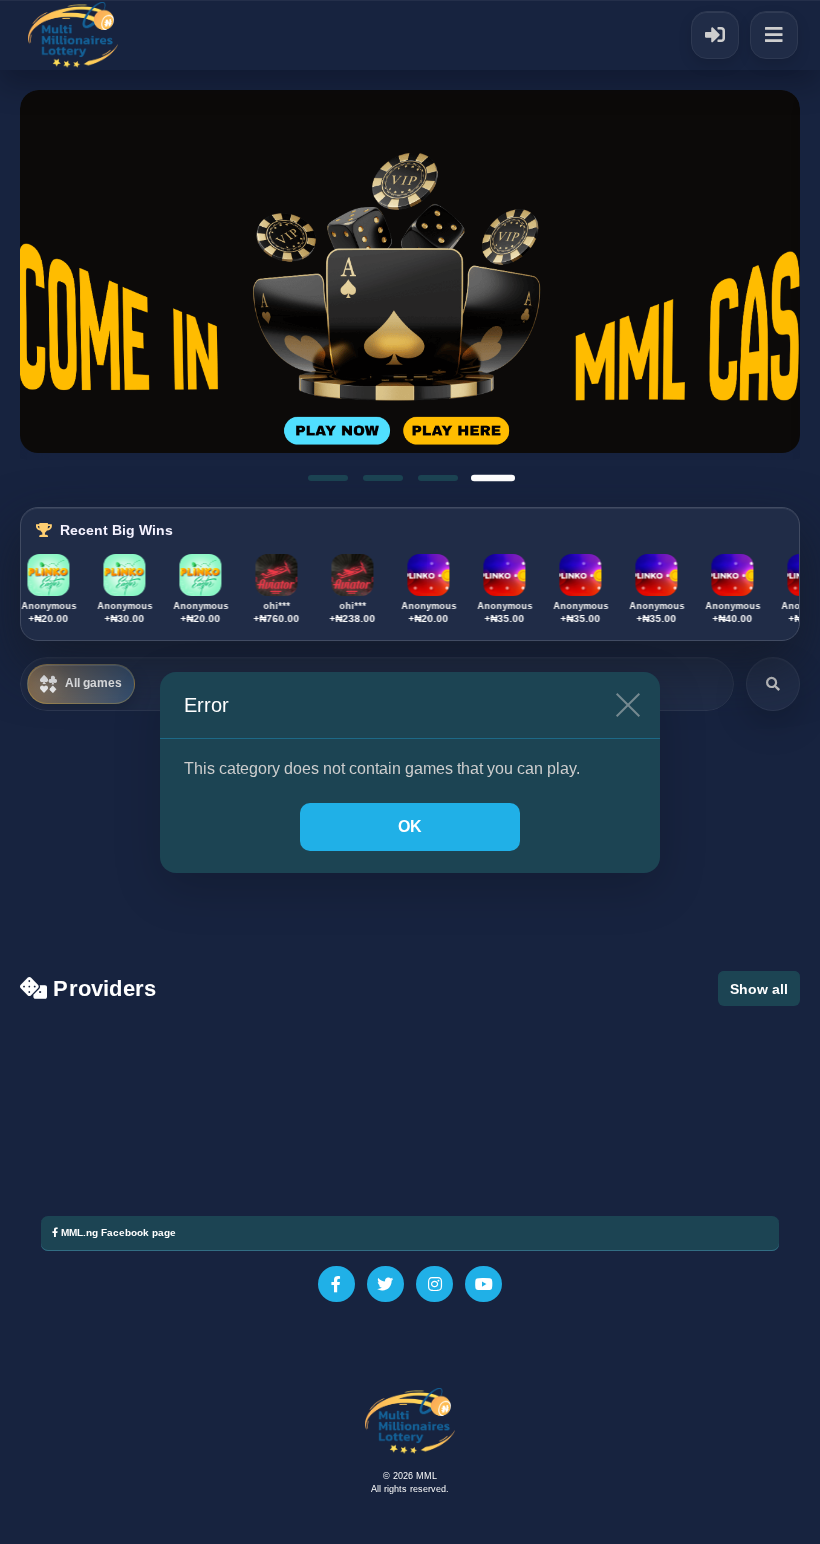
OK (410, 826)
